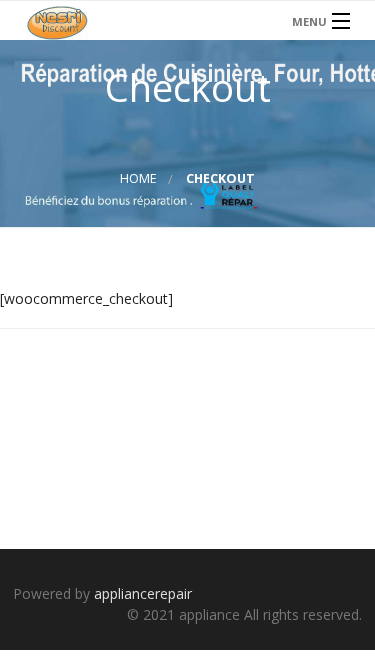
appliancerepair (143, 593)
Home (138, 178)
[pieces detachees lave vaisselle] (187, 20)
